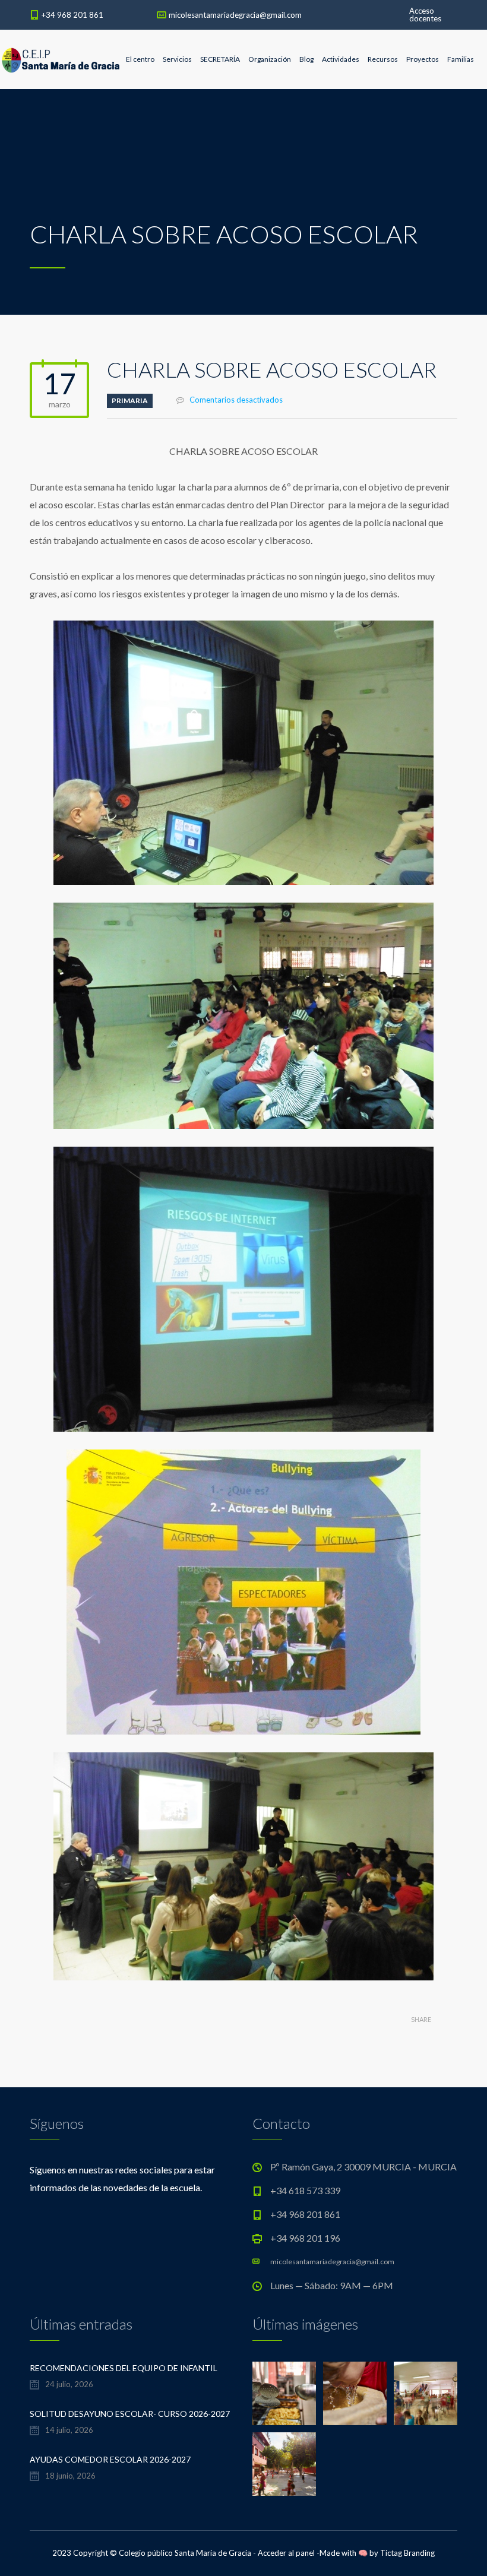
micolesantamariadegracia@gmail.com (235, 15)
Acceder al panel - (289, 2553)
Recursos (383, 59)
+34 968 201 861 (72, 15)
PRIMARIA (130, 401)
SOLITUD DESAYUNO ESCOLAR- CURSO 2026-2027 (130, 2414)
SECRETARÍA (220, 59)
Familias (461, 59)
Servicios (177, 59)
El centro (140, 59)
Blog (306, 59)
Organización (270, 59)
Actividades (341, 59)
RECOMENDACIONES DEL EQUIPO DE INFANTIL (124, 2368)
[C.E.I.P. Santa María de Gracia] (61, 59)
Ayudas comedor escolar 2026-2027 (110, 2459)
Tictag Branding (407, 2553)
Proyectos (423, 59)
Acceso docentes (425, 15)
